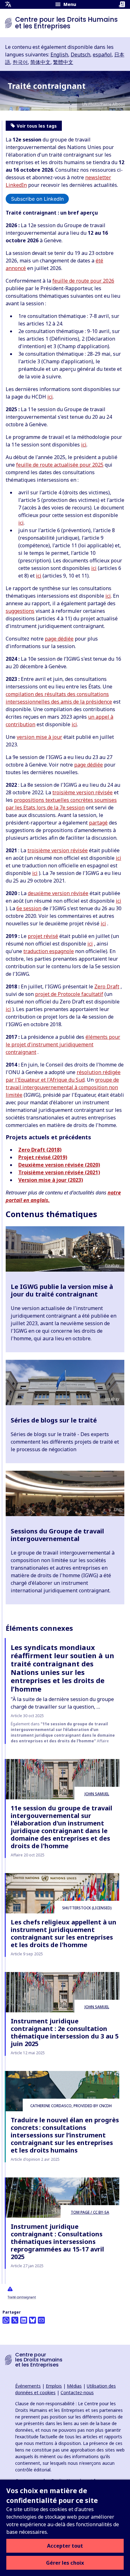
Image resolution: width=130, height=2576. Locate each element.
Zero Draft (107, 986)
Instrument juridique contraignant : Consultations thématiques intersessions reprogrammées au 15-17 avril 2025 (57, 2242)
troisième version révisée (83, 792)
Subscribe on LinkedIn (37, 199)
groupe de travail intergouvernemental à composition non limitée (62, 1087)
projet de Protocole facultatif (69, 994)
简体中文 (40, 62)
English (59, 55)
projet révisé (43, 936)
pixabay (112, 1399)
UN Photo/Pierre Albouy (103, 104)
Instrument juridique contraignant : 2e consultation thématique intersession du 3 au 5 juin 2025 (65, 2032)
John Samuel (97, 1794)
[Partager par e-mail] (41, 2320)
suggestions (20, 611)
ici (50, 397)
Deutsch (80, 55)
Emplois (54, 2386)
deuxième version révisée (58, 893)
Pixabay (112, 1265)
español (102, 55)
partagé (98, 823)
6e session (29, 908)
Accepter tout (65, 2546)
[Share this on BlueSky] (32, 2320)
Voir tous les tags (37, 126)
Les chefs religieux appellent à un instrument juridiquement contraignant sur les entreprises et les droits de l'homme (64, 1933)
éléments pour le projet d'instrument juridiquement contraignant (63, 1044)
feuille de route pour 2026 (83, 281)
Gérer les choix (65, 2563)
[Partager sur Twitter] (15, 2320)
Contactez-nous (77, 2392)
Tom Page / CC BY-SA (90, 2212)
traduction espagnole (49, 951)
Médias (74, 2386)
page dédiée (59, 639)
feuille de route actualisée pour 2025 (60, 465)
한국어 (20, 62)
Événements (28, 2386)
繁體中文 (63, 62)
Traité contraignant (22, 2297)
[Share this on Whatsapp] (6, 2320)
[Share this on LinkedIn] (24, 2320)
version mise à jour (39, 737)
